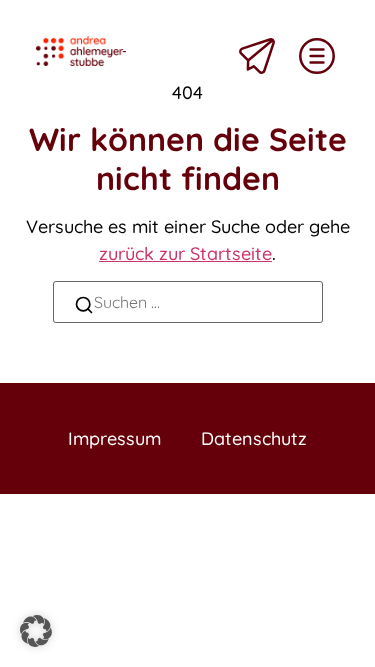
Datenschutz (254, 438)
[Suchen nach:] (188, 302)
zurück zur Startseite (185, 253)
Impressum (114, 438)
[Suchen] (84, 307)
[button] (36, 631)
